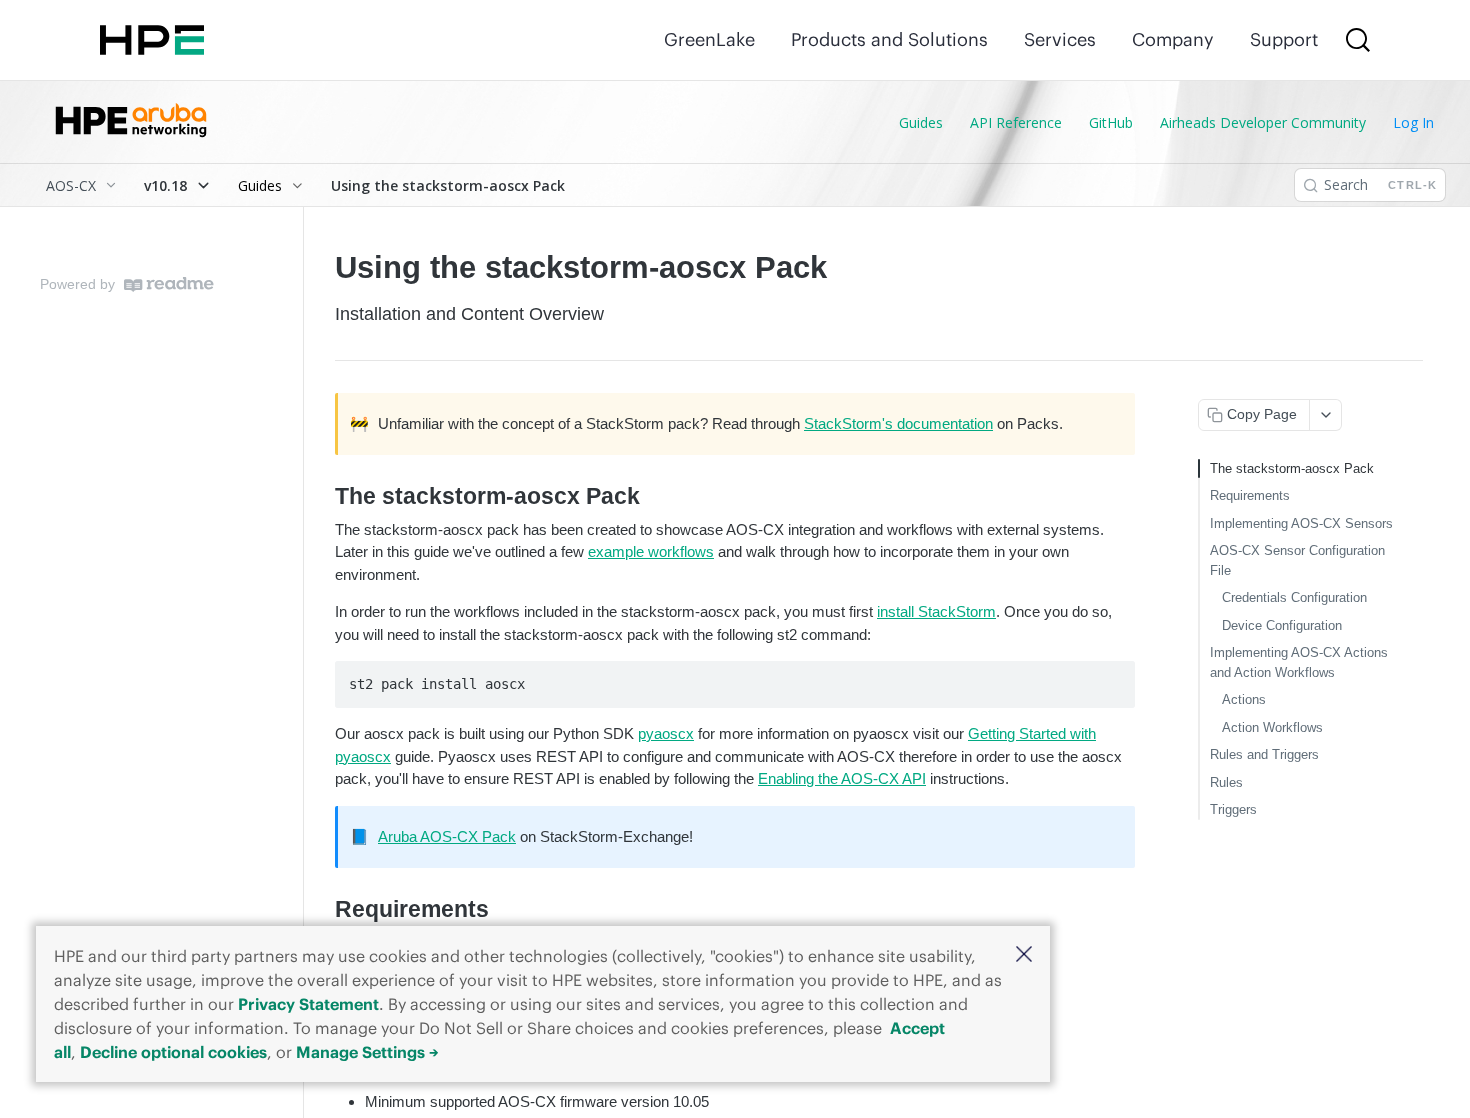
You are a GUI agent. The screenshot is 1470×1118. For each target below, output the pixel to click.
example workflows (651, 551)
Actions (1244, 699)
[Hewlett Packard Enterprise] (152, 40)
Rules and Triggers (1264, 754)
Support (1284, 39)
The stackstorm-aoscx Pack (1292, 468)
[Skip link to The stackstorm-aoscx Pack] (321, 497)
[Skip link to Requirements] (321, 910)
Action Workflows (1272, 727)
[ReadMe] (169, 284)
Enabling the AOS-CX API (842, 778)
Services (1060, 39)
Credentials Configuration (1294, 597)
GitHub (1111, 122)
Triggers (1233, 809)
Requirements (1250, 495)
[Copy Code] (1111, 678)
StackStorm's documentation (898, 423)
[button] (1024, 955)
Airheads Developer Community (1263, 122)
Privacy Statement (308, 1004)
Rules (1226, 782)
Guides (921, 122)
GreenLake (709, 39)
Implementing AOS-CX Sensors (1301, 523)
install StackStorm (936, 611)
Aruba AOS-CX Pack (447, 836)
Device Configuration (1282, 625)
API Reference (1016, 122)
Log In (1413, 122)
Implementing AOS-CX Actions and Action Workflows (1299, 662)
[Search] (1358, 40)
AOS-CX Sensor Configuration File (1297, 560)
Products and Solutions (889, 39)
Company (1173, 39)
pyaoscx (666, 733)
